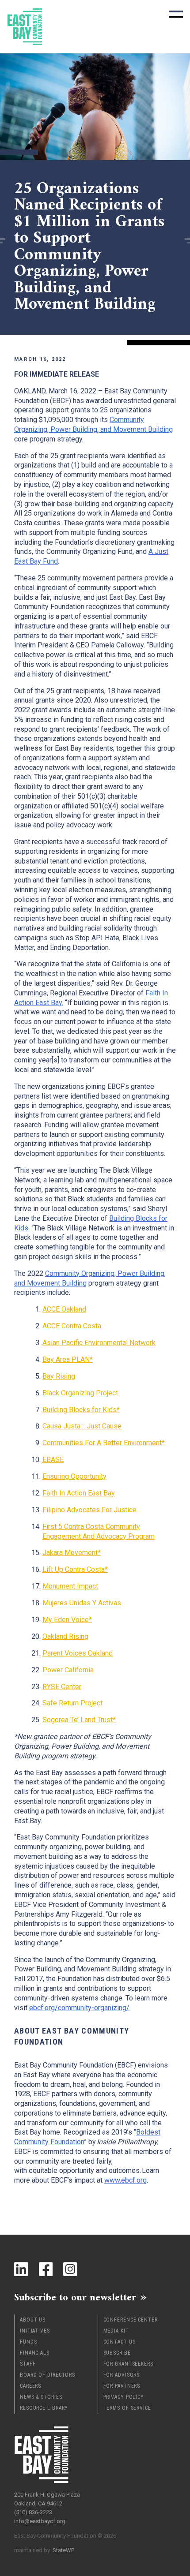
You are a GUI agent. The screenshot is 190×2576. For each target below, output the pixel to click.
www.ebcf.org (125, 2180)
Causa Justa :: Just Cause (82, 1426)
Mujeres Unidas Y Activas (82, 1603)
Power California (68, 1670)
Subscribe (117, 2353)
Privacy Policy (124, 2397)
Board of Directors (47, 2375)
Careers (30, 2386)
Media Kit (116, 2331)
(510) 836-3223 (33, 2512)
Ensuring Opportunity (74, 1476)
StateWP (63, 2550)
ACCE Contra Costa (72, 1326)
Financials (35, 2353)
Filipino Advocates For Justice (89, 1510)
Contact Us (120, 2342)
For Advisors (122, 2375)
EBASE (53, 1460)
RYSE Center (62, 1687)
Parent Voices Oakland (78, 1653)
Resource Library (44, 2408)
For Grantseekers (128, 2364)
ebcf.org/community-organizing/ (79, 2008)
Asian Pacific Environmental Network (99, 1343)
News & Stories (41, 2397)
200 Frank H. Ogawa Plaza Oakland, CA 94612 (47, 2499)
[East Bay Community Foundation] (25, 27)
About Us (33, 2320)
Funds (28, 2342)
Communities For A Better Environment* (104, 1443)
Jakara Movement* (72, 1553)
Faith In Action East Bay (79, 1493)
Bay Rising (59, 1376)
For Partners (122, 2386)
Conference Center (131, 2320)
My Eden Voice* (67, 1620)
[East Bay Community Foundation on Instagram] (70, 2269)
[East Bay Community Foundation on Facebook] (46, 2269)
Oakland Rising (65, 1636)
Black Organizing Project (80, 1393)
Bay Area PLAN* (68, 1359)
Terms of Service (127, 2408)
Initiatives (35, 2331)
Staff (28, 2364)
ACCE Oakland (64, 1309)
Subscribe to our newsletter (75, 2297)
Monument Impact (70, 1586)
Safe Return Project (72, 1703)
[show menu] (176, 14)
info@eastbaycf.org (40, 2521)
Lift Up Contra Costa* (75, 1569)
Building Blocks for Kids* (81, 1410)
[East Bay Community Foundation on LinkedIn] (21, 2269)
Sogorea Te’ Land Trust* (79, 1720)
